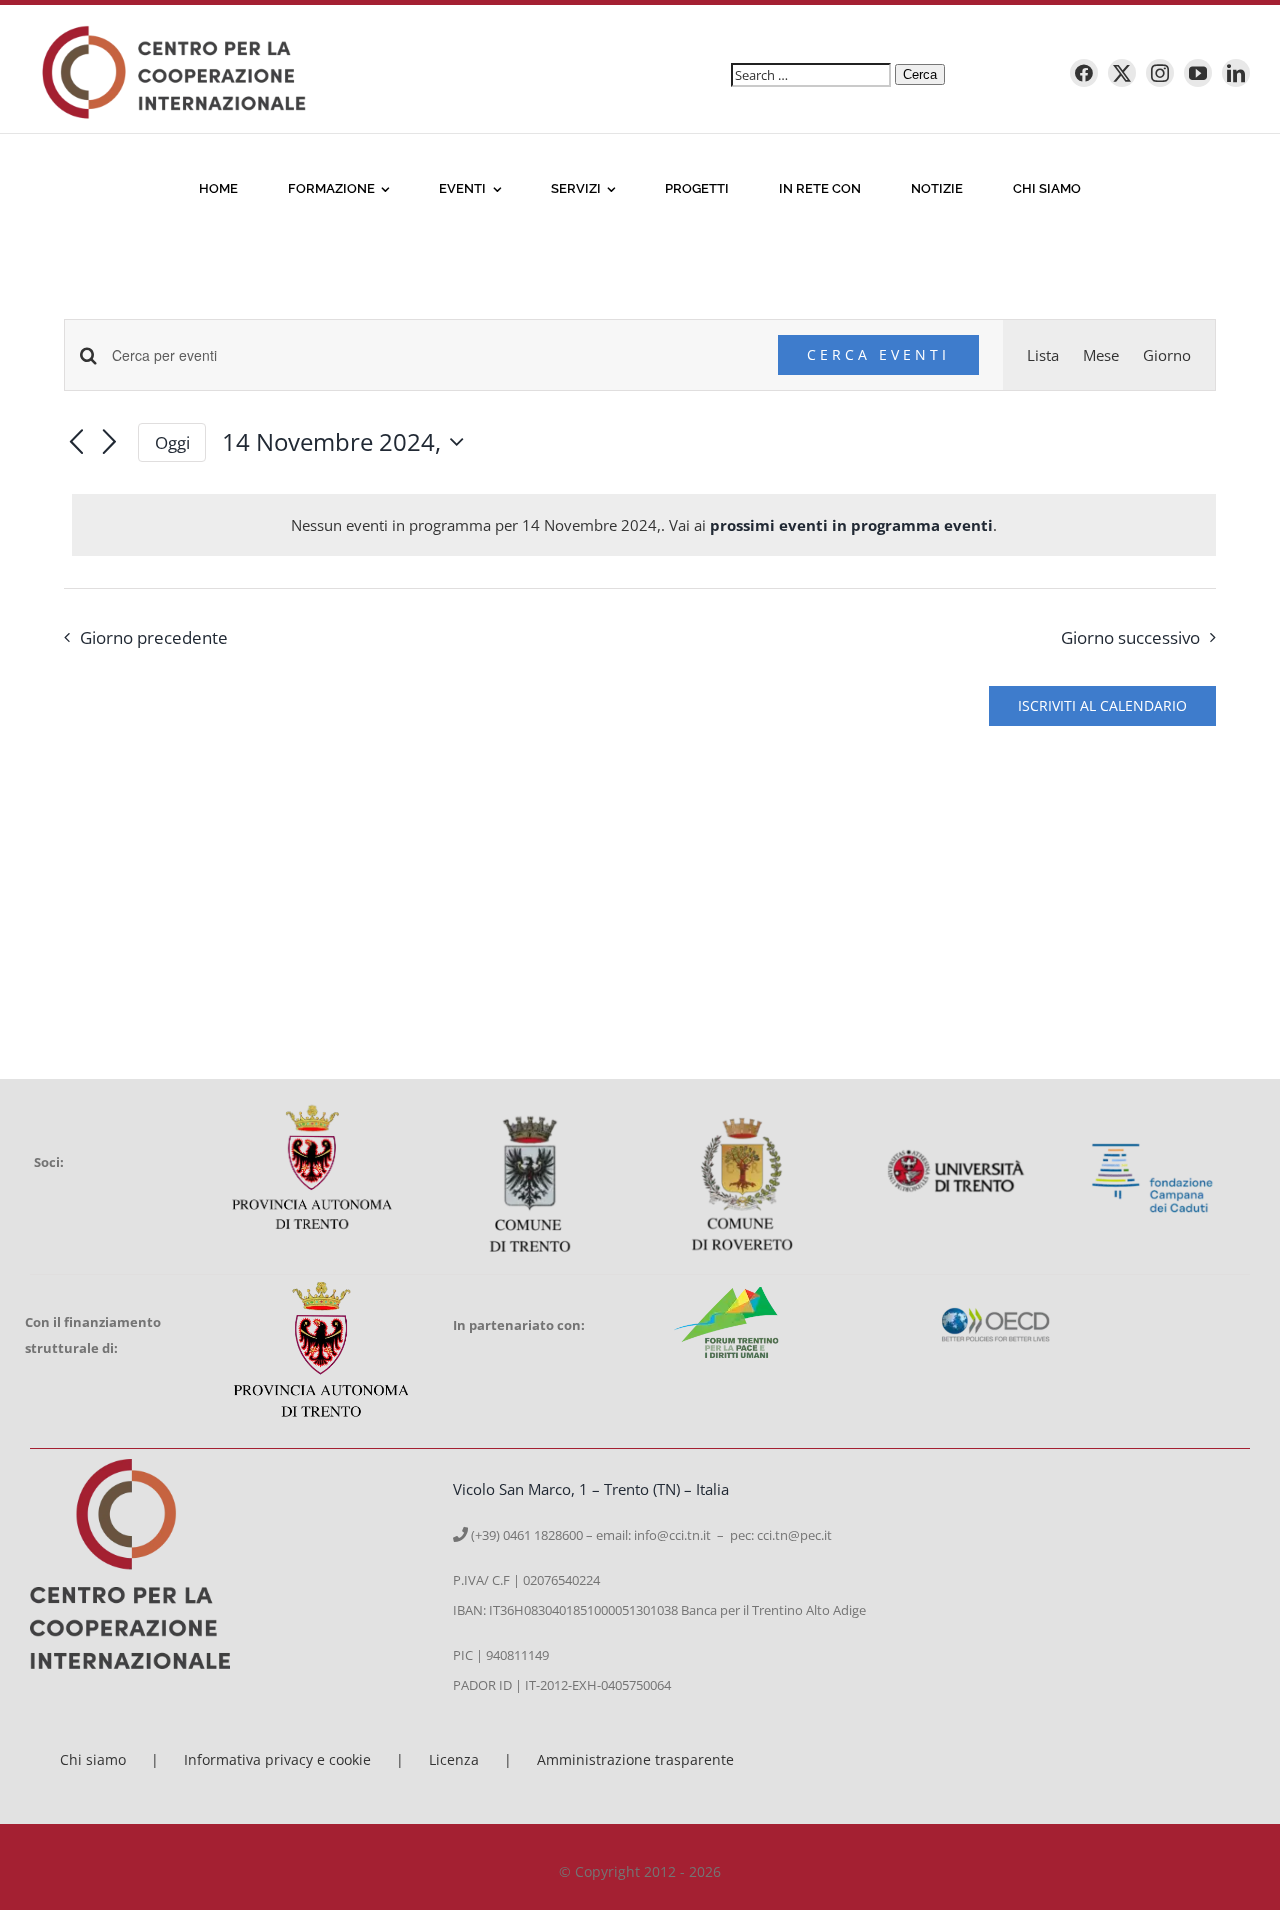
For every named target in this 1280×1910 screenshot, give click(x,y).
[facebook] (1084, 73)
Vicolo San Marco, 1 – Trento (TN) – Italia (591, 1489)
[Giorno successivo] (110, 444)
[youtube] (1198, 73)
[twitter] (1122, 73)
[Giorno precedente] (76, 444)
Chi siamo (93, 1759)
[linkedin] (1236, 73)
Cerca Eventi (878, 354)
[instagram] (1160, 73)
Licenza (454, 1759)
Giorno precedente (154, 637)
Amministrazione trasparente (635, 1759)
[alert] (644, 525)
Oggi (172, 442)
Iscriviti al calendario (1102, 706)
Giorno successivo (1130, 637)
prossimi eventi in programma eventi (851, 525)
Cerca (920, 74)
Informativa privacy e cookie (277, 1759)
